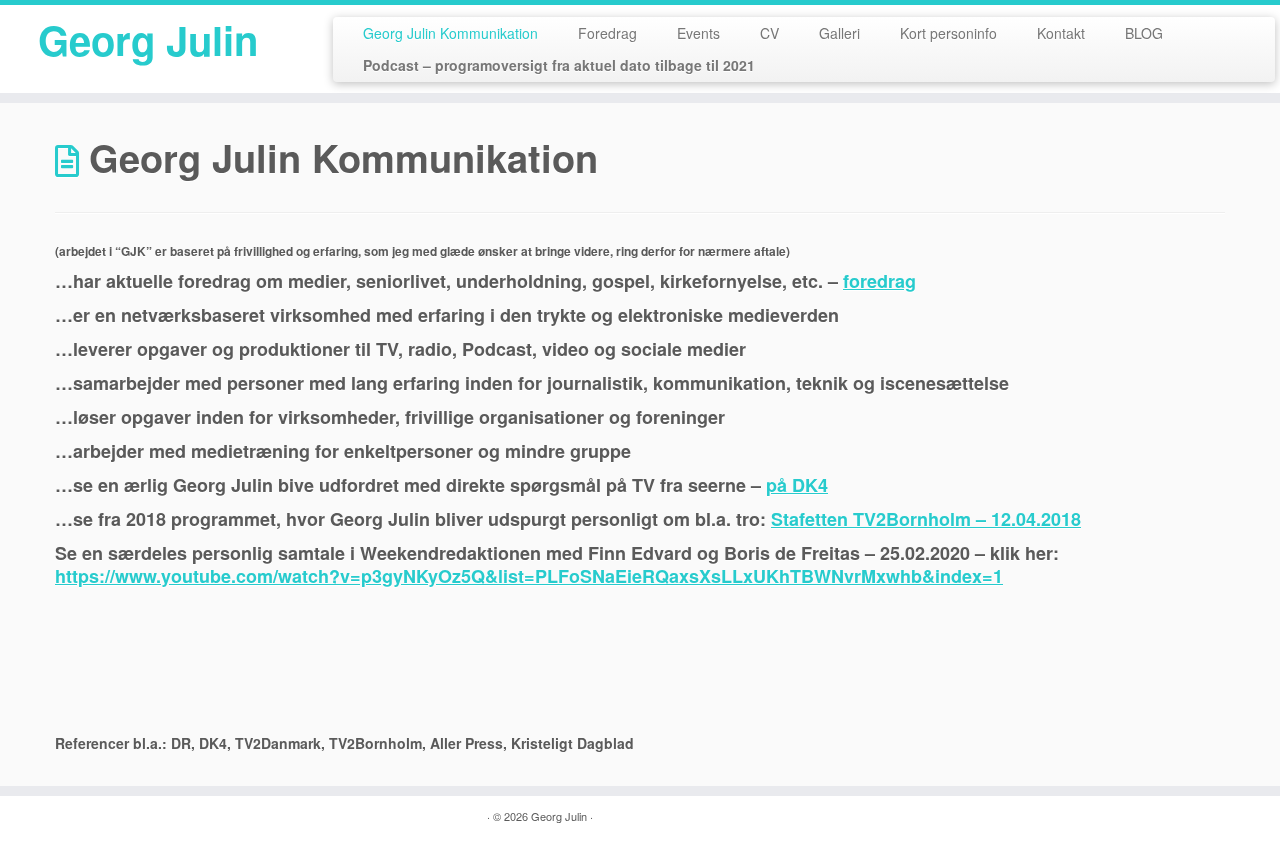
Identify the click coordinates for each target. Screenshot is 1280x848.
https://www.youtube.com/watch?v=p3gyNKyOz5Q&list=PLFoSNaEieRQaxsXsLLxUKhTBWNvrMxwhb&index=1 (529, 576)
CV (769, 33)
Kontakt (1061, 33)
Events (698, 33)
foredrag (879, 281)
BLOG (1144, 33)
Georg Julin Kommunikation (450, 33)
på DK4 (797, 485)
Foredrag (607, 33)
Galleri (839, 33)
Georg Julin (148, 40)
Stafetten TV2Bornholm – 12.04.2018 (926, 519)
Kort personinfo (948, 33)
